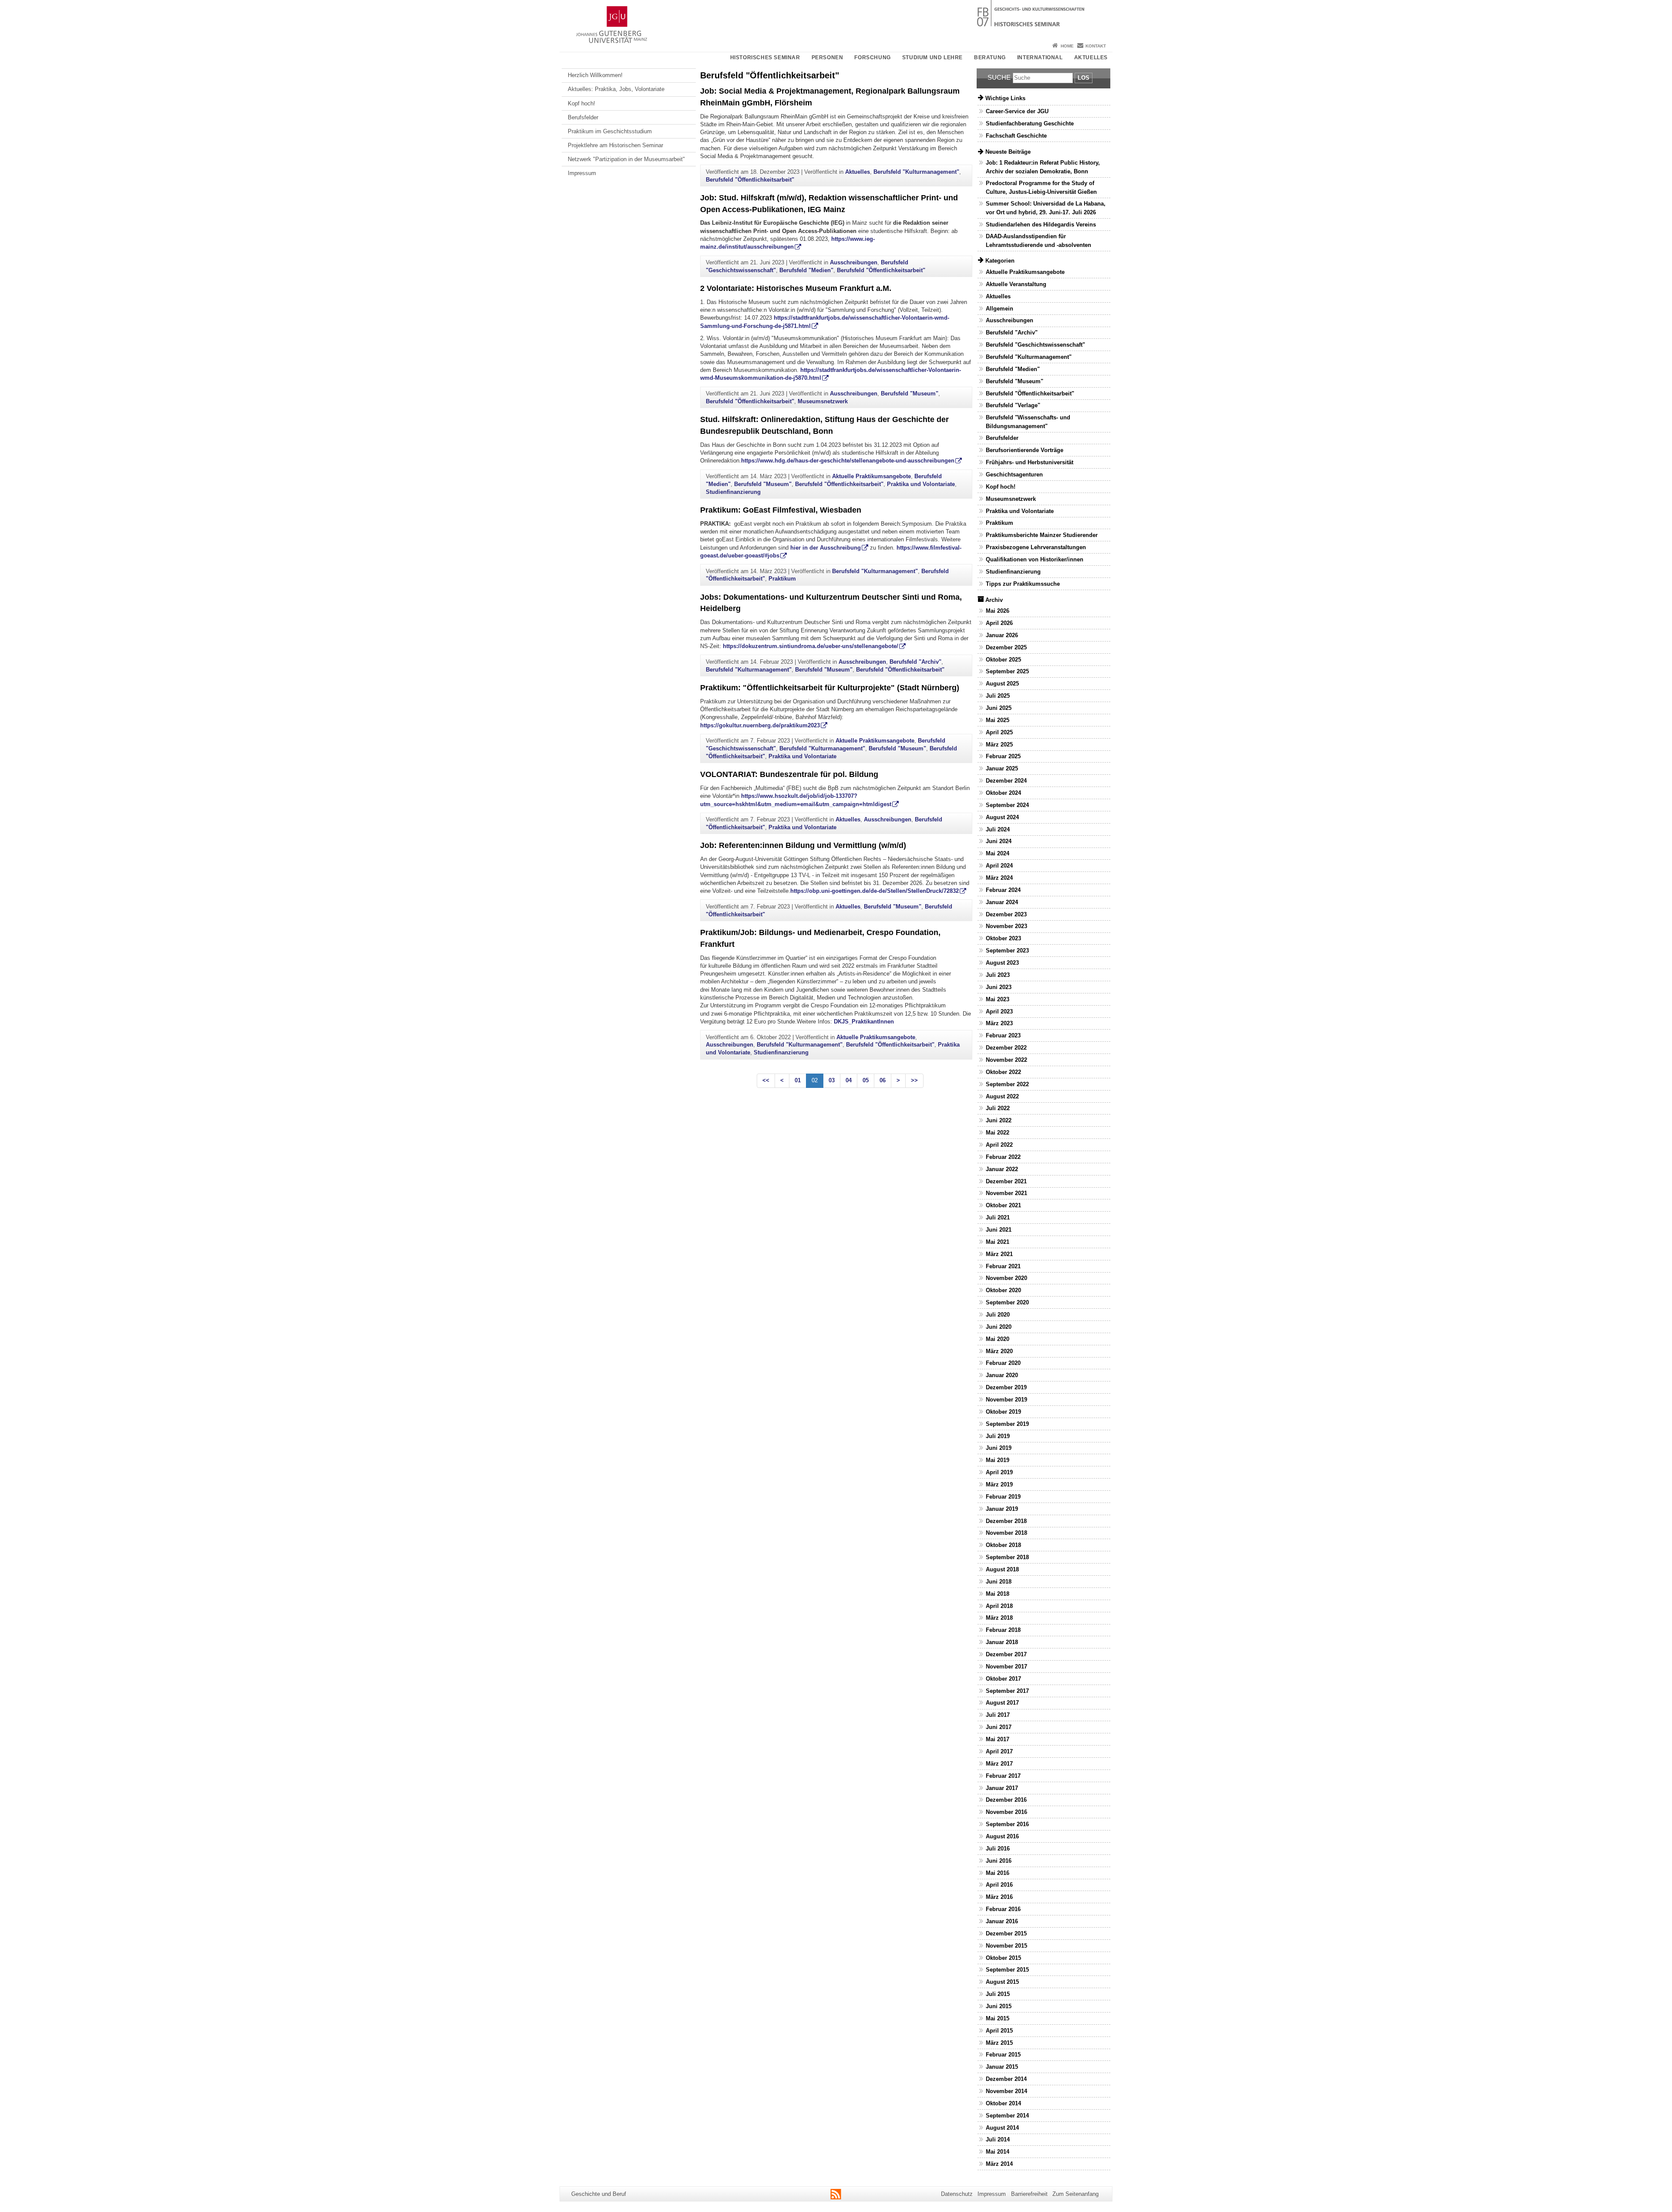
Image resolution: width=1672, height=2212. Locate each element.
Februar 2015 (1003, 2055)
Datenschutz (957, 2194)
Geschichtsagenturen (1014, 474)
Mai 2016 (998, 1873)
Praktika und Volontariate (921, 484)
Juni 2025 (999, 708)
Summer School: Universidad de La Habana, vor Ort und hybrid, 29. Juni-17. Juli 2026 (1046, 208)
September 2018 (1007, 1557)
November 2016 (1006, 1812)
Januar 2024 (1002, 902)
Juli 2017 (998, 1715)
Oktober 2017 (1003, 1679)
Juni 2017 (999, 1727)
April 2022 (999, 1145)
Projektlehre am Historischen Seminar (615, 145)
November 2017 (1006, 1667)
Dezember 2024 (1006, 781)
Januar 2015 (1002, 2067)
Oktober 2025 (1003, 660)
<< (766, 1080)
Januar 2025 (1002, 768)
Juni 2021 (999, 1230)
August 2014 (1002, 2128)
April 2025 (999, 732)
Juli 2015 (998, 1994)
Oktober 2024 (1003, 793)
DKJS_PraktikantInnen (864, 1022)
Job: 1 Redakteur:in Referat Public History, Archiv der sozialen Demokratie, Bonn (1043, 167)
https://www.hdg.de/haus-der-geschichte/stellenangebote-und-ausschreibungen (848, 461)
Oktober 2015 (1003, 1958)
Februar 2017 (1003, 1776)
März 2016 (999, 1897)
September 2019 (1007, 1424)
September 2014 (1007, 2116)
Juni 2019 (999, 1448)
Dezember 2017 (1006, 1654)
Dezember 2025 (1006, 647)
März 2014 (999, 2164)
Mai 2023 (998, 999)
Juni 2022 (999, 1120)
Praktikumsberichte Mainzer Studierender (1042, 535)
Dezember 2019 (1006, 1387)
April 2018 (999, 1606)
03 (832, 1080)
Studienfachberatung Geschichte (1030, 123)
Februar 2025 (1003, 756)
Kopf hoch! (581, 103)
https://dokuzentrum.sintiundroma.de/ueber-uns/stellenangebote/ (811, 646)
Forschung (872, 57)
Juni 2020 (999, 1327)
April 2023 (999, 1011)
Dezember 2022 (1006, 1048)
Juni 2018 (999, 1582)
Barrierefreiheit (1029, 2194)
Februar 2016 (1003, 1909)
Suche (999, 77)
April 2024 (999, 866)
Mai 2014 (998, 2152)
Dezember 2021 (1006, 1181)
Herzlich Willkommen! (595, 75)
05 (866, 1080)
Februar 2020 (1003, 1363)
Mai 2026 (998, 611)
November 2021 (1006, 1193)
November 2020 (1006, 1278)
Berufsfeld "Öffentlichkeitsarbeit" (750, 180)
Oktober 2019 (1003, 1412)
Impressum (582, 173)
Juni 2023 (999, 987)
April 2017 (999, 1751)
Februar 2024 (1003, 890)
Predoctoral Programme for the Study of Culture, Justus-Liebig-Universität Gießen (1041, 187)
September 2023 (1007, 951)
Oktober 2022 (1003, 1072)
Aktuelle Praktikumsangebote (871, 476)
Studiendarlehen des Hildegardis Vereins (1041, 225)
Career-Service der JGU (1017, 111)
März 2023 (999, 1023)
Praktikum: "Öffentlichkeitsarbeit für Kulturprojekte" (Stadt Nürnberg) (830, 688)
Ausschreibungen (854, 262)
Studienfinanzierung (733, 492)
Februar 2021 (1003, 1266)
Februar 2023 (1003, 1035)
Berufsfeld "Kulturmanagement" (916, 172)
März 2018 (999, 1618)
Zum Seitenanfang (1075, 2194)
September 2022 (1007, 1084)
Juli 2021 (998, 1217)
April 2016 (999, 1885)
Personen (828, 57)
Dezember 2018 (1006, 1521)
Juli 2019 (998, 1436)
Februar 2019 (1003, 1497)
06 (883, 1080)
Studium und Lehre (932, 57)
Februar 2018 (1003, 1630)
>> (914, 1080)
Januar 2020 (1002, 1375)
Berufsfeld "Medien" (806, 270)
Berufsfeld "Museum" (910, 393)
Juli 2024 (998, 829)
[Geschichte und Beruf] (836, 20)
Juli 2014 (998, 2139)
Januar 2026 (1002, 635)
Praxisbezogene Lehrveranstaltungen (1036, 547)
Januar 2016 (1002, 1921)
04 (849, 1080)
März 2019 (999, 1484)
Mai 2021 (998, 1242)
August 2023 (1002, 963)
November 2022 (1006, 1060)
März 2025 (999, 745)
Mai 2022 (998, 1133)
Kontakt (1096, 46)
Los (1084, 78)
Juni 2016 (999, 1861)
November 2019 (1006, 1400)
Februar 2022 (1003, 1157)
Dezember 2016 (1006, 1800)
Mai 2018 (998, 1594)
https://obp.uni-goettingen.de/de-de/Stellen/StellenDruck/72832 (875, 891)
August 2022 (1002, 1096)
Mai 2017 (998, 1739)
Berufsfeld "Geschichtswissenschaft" (1035, 345)
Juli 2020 (998, 1315)
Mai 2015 (998, 2018)
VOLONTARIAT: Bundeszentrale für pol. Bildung (789, 774)
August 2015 (1002, 1982)
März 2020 (999, 1351)
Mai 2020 (998, 1339)
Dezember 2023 (1006, 914)
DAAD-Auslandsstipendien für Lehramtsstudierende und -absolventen (1038, 240)
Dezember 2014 (1006, 2079)
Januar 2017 (1002, 1788)
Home (1067, 46)
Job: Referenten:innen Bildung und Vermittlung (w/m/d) (803, 845)
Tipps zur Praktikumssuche (1023, 584)
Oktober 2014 (1003, 2103)
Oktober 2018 (1003, 1545)
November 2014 (1006, 2091)
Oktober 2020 (1003, 1290)
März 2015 (999, 2043)
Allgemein (999, 309)
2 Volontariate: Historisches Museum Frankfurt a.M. (796, 288)
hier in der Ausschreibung (826, 548)
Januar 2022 (1002, 1169)
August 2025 (1002, 684)
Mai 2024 (998, 853)
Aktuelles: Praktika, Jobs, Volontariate (616, 89)
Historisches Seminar (765, 57)
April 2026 (999, 623)
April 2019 (999, 1472)
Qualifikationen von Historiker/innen (1035, 559)
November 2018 (1006, 1533)
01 (798, 1080)
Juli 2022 (998, 1108)
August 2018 (1002, 1569)
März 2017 (999, 1764)
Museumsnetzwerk (823, 401)
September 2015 (1007, 1970)
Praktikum (782, 579)
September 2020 (1007, 1302)
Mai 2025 (998, 720)
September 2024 (1007, 805)
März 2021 (999, 1254)
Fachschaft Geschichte (1016, 136)
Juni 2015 (999, 2006)
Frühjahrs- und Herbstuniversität (1030, 462)
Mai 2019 (998, 1460)
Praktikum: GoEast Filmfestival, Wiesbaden (781, 510)
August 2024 (1002, 817)
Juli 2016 (998, 1849)
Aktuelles (1091, 57)
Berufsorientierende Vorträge (1025, 450)
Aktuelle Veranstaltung (1016, 284)
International (1040, 57)
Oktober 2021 (1003, 1205)
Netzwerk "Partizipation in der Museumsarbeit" (626, 159)
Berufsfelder (583, 117)
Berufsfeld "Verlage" (1013, 405)
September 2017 (1007, 1691)
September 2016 (1007, 1824)
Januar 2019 (1002, 1509)
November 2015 (1006, 1946)
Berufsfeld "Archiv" (915, 662)
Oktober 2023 (1003, 938)
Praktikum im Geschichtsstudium (610, 131)
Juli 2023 (998, 975)
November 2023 (1006, 926)
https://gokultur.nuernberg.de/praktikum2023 (760, 725)
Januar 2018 (1002, 1642)
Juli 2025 (998, 696)
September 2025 (1007, 671)
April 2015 (999, 2031)
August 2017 (1002, 1703)
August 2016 (1002, 1836)
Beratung (990, 57)
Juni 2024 (999, 841)
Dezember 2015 (1006, 1933)
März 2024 (999, 878)
